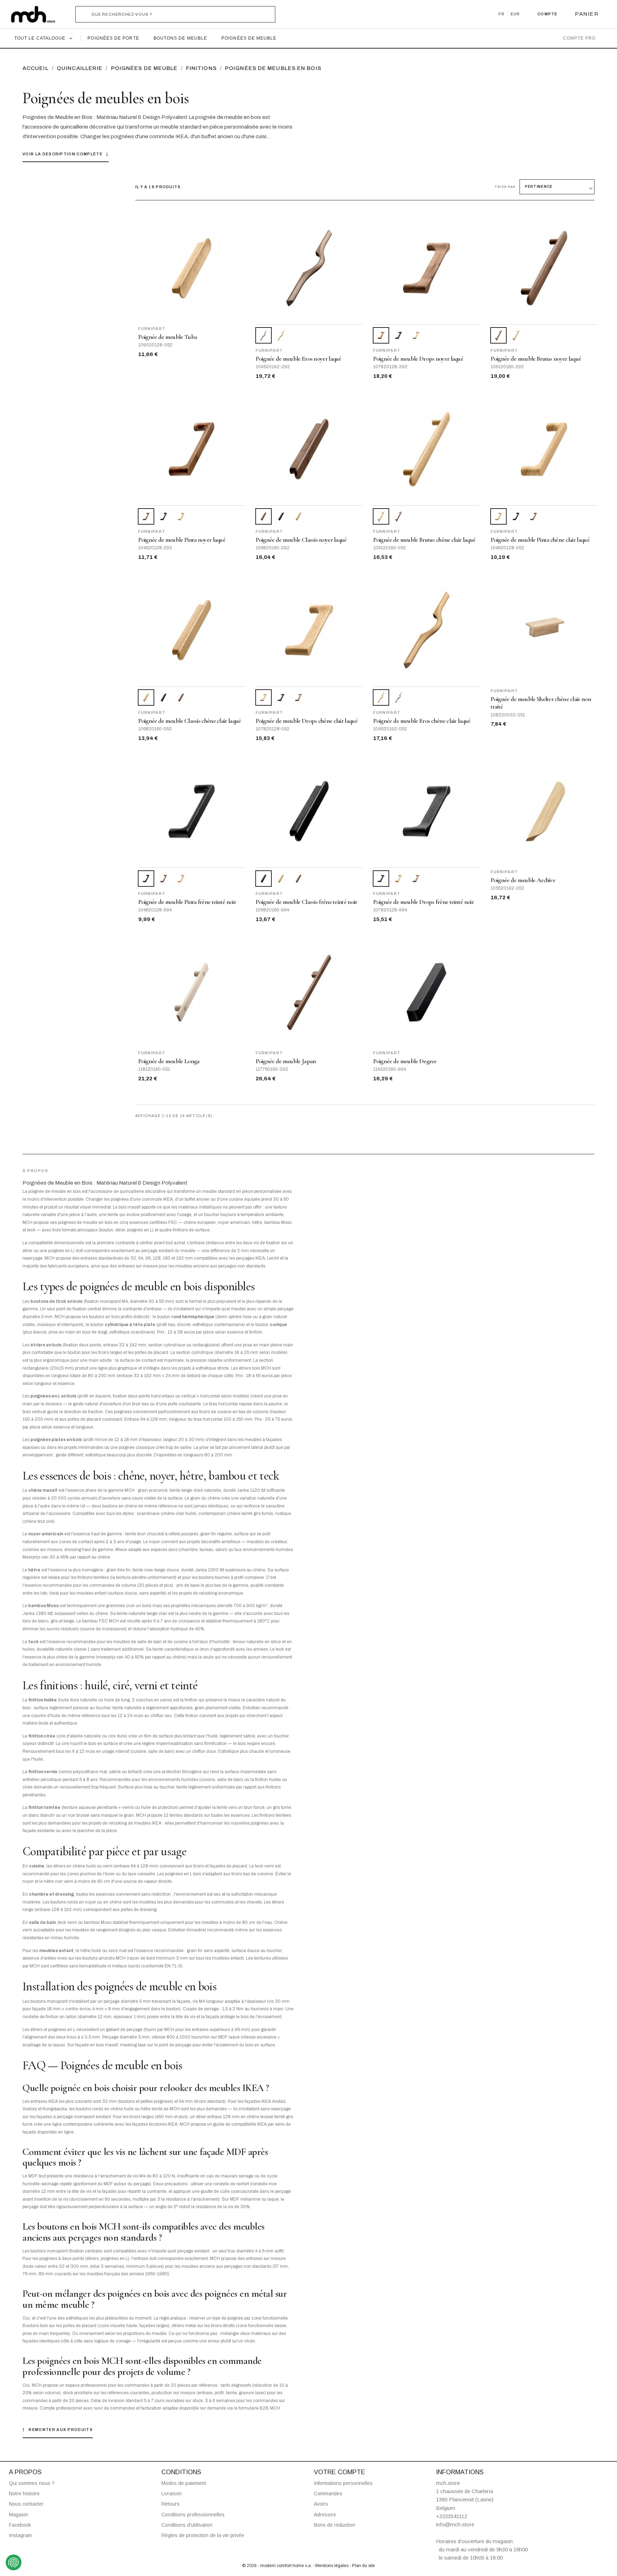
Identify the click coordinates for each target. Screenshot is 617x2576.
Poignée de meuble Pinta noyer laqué (182, 540)
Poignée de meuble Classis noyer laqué (301, 540)
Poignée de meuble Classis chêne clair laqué (190, 721)
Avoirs (321, 2504)
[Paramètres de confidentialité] (14, 2562)
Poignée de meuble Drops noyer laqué (418, 359)
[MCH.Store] (37, 14)
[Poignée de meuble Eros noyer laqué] (398, 697)
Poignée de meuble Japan (286, 1061)
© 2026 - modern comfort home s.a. (277, 2566)
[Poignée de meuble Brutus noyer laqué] (398, 516)
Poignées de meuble (249, 38)
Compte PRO (579, 38)
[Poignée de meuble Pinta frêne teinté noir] (164, 516)
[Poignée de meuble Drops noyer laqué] (299, 697)
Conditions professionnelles (193, 2515)
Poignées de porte (113, 38)
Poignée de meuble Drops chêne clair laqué (307, 721)
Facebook (20, 2525)
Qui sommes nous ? (32, 2483)
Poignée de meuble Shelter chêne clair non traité (541, 703)
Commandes (328, 2494)
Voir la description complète (66, 154)
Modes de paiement (184, 2483)
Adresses (325, 2515)
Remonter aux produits (58, 2430)
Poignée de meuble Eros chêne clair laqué (422, 721)
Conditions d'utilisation (187, 2525)
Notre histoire (24, 2494)
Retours (170, 2504)
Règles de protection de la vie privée (203, 2535)
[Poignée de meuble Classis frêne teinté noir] (281, 516)
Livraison (172, 2494)
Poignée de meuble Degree (405, 1061)
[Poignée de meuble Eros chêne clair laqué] (281, 335)
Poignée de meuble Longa (169, 1061)
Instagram (20, 2535)
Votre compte (340, 2472)
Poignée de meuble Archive (523, 880)
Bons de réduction (335, 2525)
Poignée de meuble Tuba (168, 337)
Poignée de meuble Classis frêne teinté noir (307, 902)
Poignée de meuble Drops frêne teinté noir (423, 902)
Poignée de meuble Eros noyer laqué (299, 359)
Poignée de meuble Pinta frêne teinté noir (187, 902)
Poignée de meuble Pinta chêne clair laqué (540, 540)
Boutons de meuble (180, 38)
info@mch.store (455, 2524)
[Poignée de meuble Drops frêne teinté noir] (398, 335)
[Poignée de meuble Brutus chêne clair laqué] (516, 335)
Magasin (19, 2515)
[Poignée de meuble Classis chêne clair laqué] (299, 516)
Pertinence (539, 187)
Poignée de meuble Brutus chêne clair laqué (424, 540)
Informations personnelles (343, 2483)
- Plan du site (362, 2566)
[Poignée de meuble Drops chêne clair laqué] (416, 335)
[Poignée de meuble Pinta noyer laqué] (533, 516)
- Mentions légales (331, 2566)
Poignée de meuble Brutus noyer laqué (536, 359)
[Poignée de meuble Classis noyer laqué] (181, 697)
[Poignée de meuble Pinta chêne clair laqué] (181, 516)
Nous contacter (26, 2504)
